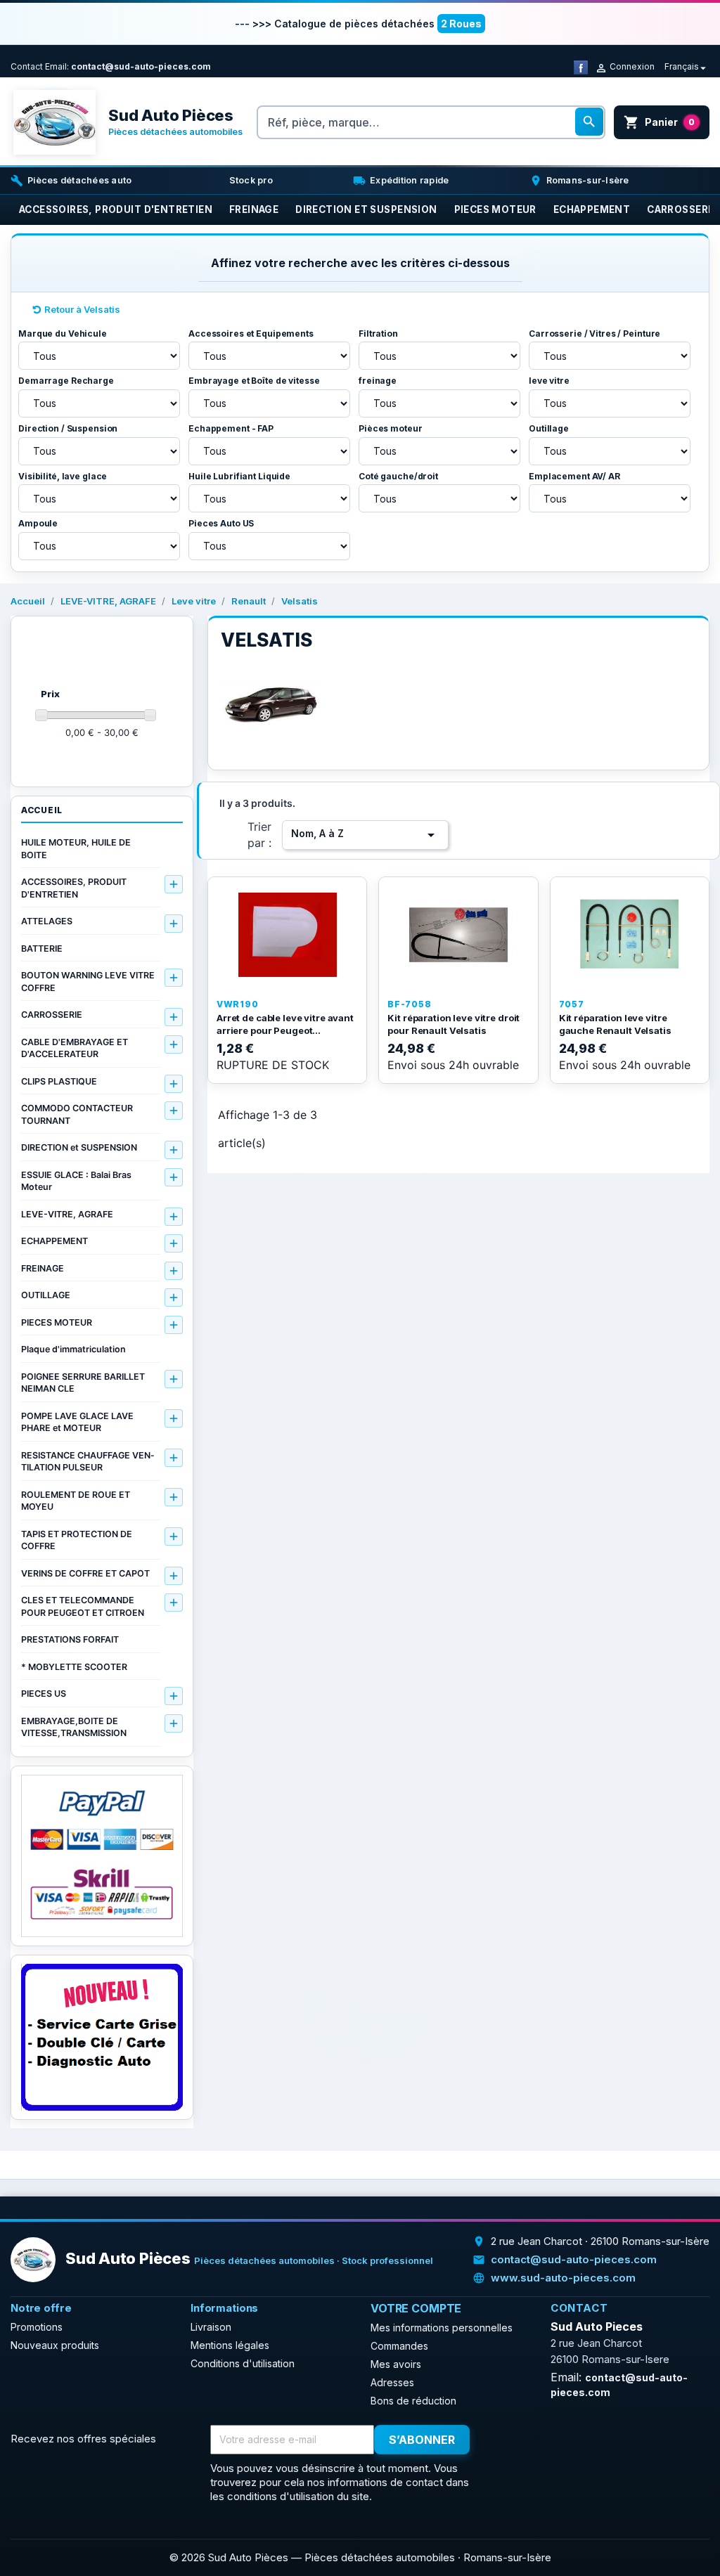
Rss (537, 2440)
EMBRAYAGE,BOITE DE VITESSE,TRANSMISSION (74, 1727)
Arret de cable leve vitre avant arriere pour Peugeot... (285, 1024)
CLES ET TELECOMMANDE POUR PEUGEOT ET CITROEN (83, 1606)
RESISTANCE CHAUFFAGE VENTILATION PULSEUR (88, 1462)
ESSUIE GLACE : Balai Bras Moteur (76, 1181)
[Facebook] (581, 66)
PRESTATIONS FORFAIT (70, 1639)
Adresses (392, 2382)
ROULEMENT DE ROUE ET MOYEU (76, 1501)
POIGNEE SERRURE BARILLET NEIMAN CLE (83, 1383)
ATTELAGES (47, 921)
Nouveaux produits (55, 2345)
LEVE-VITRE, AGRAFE (67, 1214)
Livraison (211, 2327)
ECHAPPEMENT (54, 1241)
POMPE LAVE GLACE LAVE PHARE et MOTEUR (77, 1422)
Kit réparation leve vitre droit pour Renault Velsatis (454, 1024)
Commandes (399, 2346)
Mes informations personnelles (442, 2328)
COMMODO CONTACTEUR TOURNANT (77, 1114)
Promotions (37, 2327)
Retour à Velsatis (82, 309)
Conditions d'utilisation (243, 2363)
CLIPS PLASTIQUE (59, 1081)
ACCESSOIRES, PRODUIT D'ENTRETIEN (74, 888)
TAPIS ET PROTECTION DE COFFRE (77, 1540)
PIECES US (44, 1694)
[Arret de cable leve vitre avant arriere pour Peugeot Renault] (287, 935)
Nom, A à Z (365, 835)
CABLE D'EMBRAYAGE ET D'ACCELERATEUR (75, 1048)
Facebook (506, 2440)
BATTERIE (42, 949)
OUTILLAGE (46, 1295)
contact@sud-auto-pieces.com (141, 66)
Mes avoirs (396, 2364)
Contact (27, 66)
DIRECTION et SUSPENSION (79, 1147)
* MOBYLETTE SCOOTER (74, 1667)
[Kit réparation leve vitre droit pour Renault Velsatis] (458, 935)
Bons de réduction (413, 2401)
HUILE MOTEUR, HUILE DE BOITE (76, 849)
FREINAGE (43, 1268)
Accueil (42, 810)
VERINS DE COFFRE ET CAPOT (85, 1573)
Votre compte (416, 2308)
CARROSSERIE (52, 1015)
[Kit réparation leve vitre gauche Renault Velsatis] (630, 935)
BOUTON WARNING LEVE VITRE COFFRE (88, 982)
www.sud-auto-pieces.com (563, 2278)
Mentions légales (230, 2345)
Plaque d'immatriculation (73, 1349)
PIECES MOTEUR (57, 1322)
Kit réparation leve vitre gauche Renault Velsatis (615, 1024)
